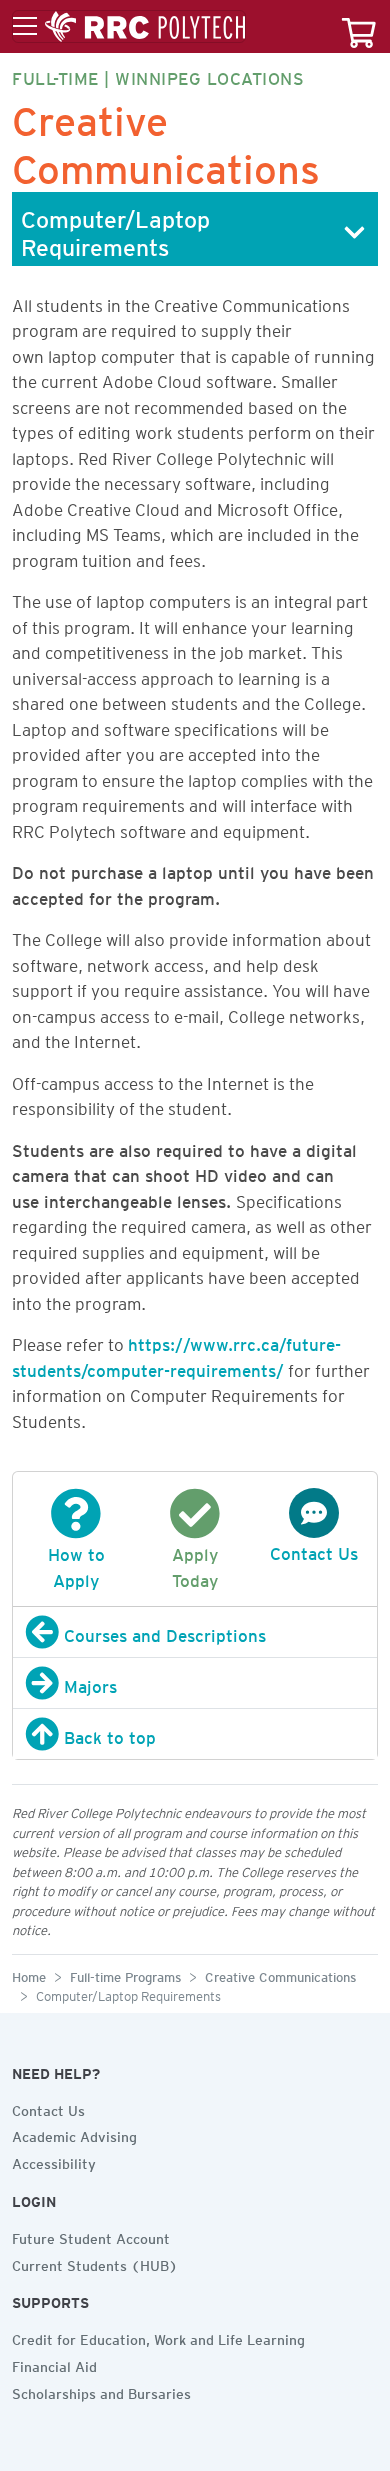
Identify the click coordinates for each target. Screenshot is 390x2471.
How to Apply (76, 1564)
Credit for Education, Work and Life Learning (158, 2337)
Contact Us (48, 2108)
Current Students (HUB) (95, 2263)
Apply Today (195, 1564)
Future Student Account (91, 2236)
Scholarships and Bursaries (101, 2391)
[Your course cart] (359, 26)
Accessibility (54, 2161)
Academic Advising (74, 2134)
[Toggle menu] (129, 27)
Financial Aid (54, 2364)
